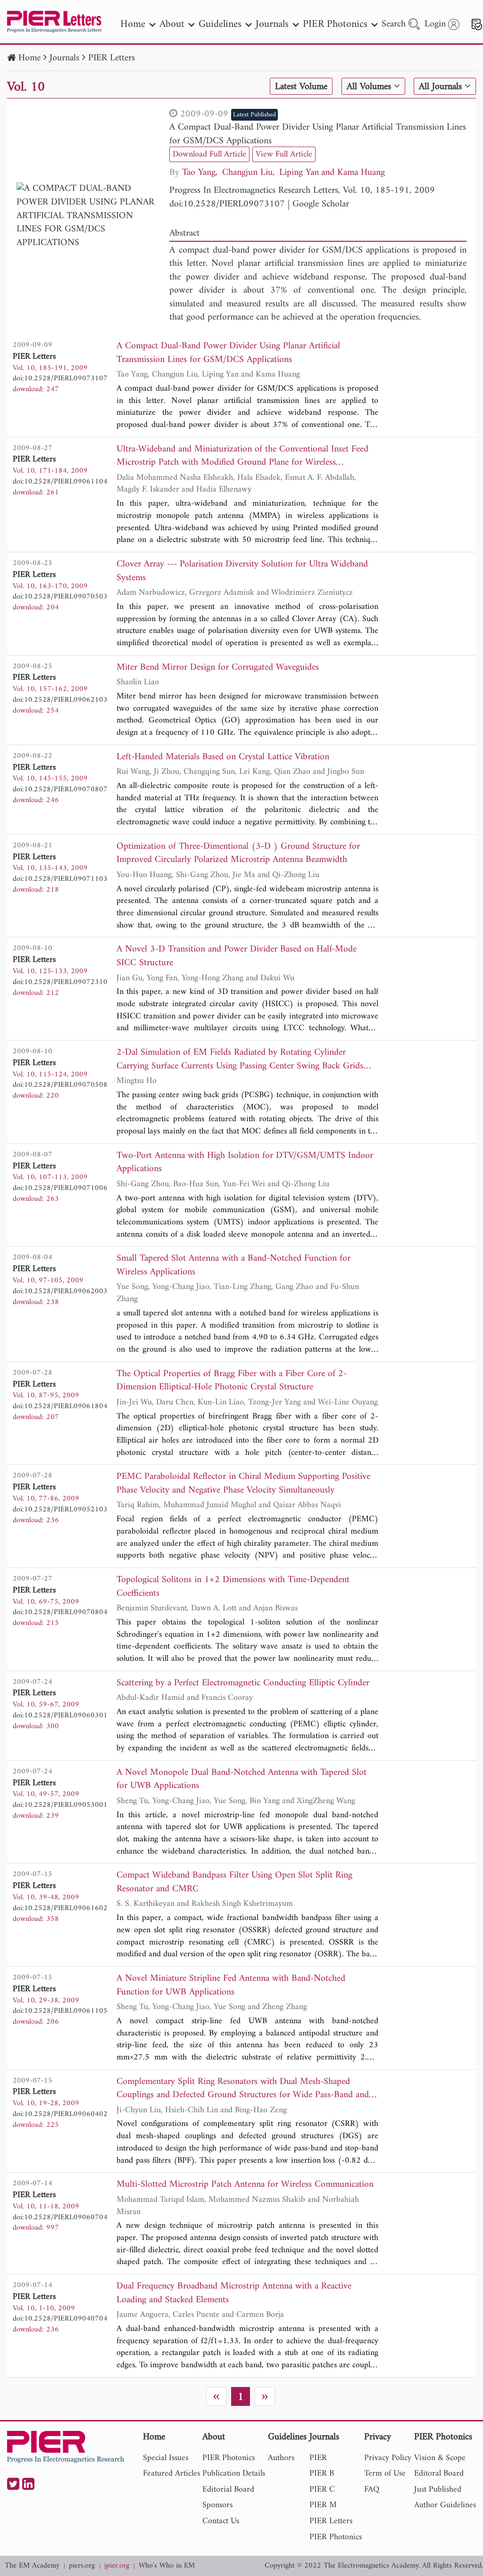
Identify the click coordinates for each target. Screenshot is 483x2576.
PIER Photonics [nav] (335, 24)
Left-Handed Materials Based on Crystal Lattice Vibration (223, 758)
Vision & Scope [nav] (440, 2458)
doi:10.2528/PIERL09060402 (60, 2114)
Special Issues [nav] (166, 2458)
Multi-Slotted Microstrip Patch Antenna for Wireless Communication (245, 2185)
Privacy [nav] (378, 2438)
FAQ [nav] (372, 2490)
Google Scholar (321, 204)
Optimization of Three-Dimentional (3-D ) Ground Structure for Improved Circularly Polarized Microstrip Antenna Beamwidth (238, 854)
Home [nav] (133, 24)
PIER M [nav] (323, 2505)
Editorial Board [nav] (228, 2490)
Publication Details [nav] (234, 2473)
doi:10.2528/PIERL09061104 (60, 482)
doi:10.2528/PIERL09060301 (60, 1715)
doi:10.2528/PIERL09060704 (60, 2217)
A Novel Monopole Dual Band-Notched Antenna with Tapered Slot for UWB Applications (241, 1780)
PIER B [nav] (322, 2473)
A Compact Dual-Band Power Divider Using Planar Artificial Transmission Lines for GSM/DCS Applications (318, 134)
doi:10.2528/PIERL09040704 (60, 2319)
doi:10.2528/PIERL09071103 (60, 879)
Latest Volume (301, 87)
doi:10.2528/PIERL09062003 (60, 1291)
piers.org (82, 2566)
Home (29, 58)
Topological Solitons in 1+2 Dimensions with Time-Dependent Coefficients (233, 1587)
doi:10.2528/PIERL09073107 (227, 204)
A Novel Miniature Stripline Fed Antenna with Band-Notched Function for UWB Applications (231, 1986)
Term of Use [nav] (385, 2473)
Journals (64, 58)
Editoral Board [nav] (439, 2473)
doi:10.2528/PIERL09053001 (60, 1805)
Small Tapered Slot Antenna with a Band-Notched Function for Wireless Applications (233, 1266)
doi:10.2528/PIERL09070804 (60, 1612)
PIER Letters (112, 58)
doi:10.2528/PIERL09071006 (60, 1188)
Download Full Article (209, 154)
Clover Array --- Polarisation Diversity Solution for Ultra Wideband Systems (242, 571)
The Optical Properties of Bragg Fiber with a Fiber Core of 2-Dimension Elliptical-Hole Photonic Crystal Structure (232, 1381)
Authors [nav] (281, 2458)
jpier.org (117, 2566)
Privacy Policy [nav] (388, 2458)
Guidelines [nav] (220, 24)
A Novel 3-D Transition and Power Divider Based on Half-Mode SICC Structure (237, 956)
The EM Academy (32, 2566)
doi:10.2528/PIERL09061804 (60, 1406)
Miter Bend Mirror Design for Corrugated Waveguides (218, 668)
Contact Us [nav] (221, 2521)
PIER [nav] (318, 2458)
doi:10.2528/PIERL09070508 (60, 1085)
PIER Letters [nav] (331, 2521)
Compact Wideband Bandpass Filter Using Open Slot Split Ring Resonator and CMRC (234, 1883)
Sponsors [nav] (217, 2505)
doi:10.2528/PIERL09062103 (60, 700)
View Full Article (284, 154)
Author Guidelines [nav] (445, 2505)
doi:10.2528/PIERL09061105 (60, 2011)
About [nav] (172, 24)
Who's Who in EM (167, 2566)
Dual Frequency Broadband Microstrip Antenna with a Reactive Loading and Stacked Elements (234, 2293)
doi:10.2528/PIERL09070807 (60, 789)
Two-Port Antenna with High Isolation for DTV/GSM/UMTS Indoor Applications (245, 1163)
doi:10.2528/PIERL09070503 (60, 597)
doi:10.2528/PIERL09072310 (60, 982)
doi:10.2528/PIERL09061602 (60, 1908)
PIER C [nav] (322, 2490)
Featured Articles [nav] (171, 2473)
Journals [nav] (272, 24)
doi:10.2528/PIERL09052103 (60, 1510)
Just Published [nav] (438, 2490)
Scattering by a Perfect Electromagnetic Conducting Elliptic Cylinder (243, 1684)
